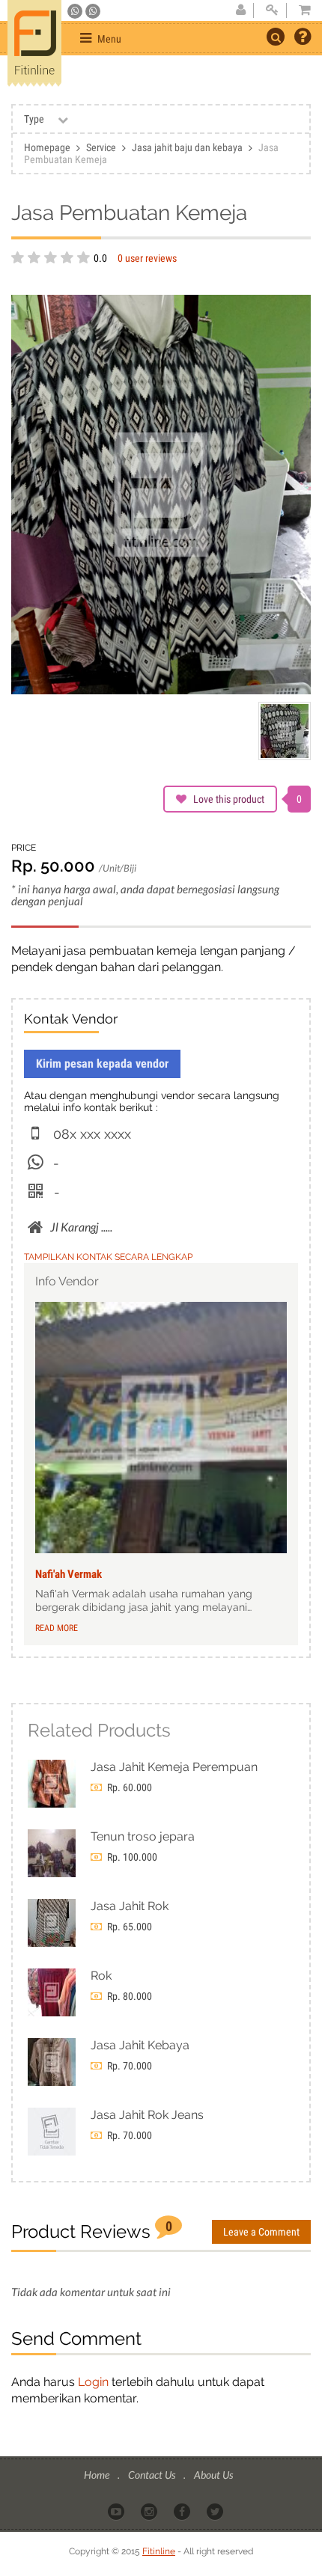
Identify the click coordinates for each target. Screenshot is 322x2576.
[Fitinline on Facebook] (183, 2511)
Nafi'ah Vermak (69, 1574)
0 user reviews (147, 258)
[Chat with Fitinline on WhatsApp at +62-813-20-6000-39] (93, 11)
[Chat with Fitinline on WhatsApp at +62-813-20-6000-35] (76, 11)
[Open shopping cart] (300, 10)
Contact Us (153, 2475)
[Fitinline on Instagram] (150, 2511)
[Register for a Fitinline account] (240, 10)
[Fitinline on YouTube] (117, 2511)
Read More (57, 1628)
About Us (213, 2475)
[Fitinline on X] (216, 2511)
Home (98, 2475)
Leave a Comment (261, 2232)
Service (101, 147)
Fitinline (159, 2551)
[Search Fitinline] (276, 37)
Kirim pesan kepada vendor (102, 1064)
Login (93, 2382)
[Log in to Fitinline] (272, 10)
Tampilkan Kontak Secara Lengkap (108, 1257)
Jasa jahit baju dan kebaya (187, 147)
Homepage (47, 147)
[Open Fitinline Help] (303, 38)
